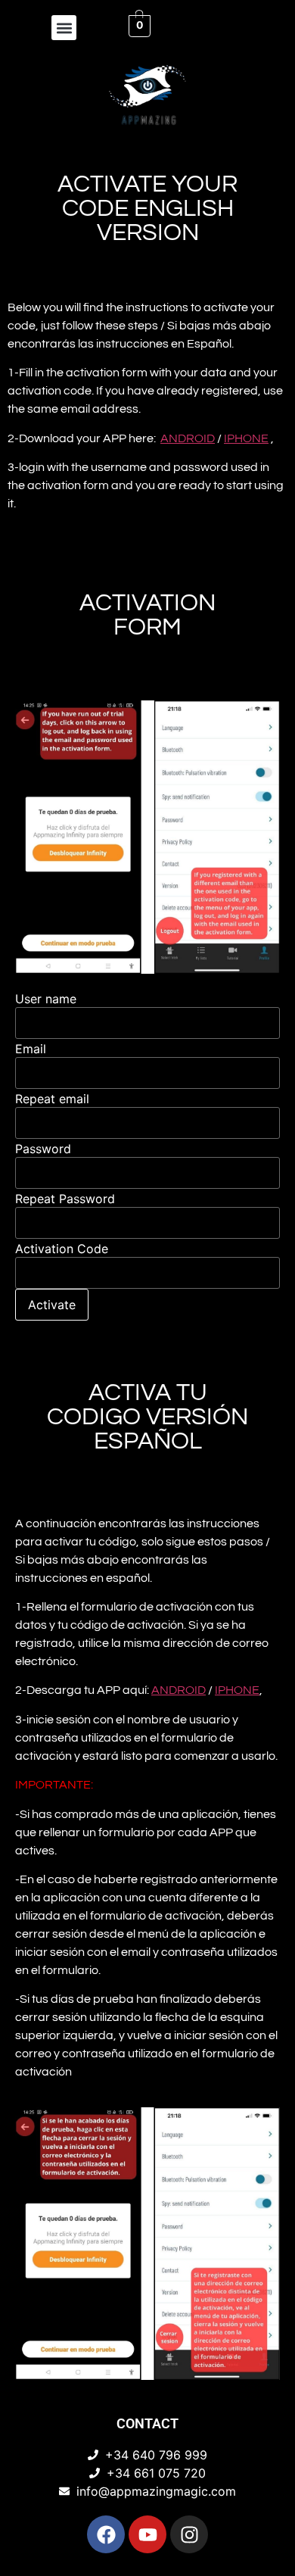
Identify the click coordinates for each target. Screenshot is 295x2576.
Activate (52, 1305)
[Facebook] (106, 2534)
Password (43, 1149)
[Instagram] (189, 2534)
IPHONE (246, 438)
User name (46, 999)
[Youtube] (147, 2534)
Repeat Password (65, 1199)
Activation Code (62, 1249)
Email (31, 1049)
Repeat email (52, 1099)
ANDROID (188, 438)
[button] (64, 28)
